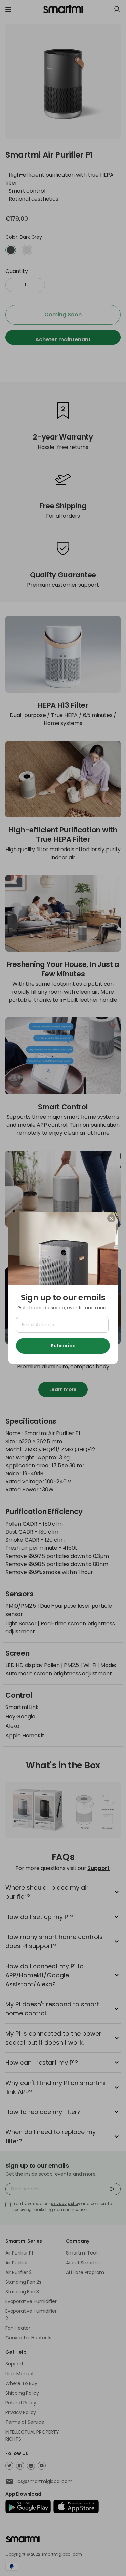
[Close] (111, 1218)
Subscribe (63, 1346)
